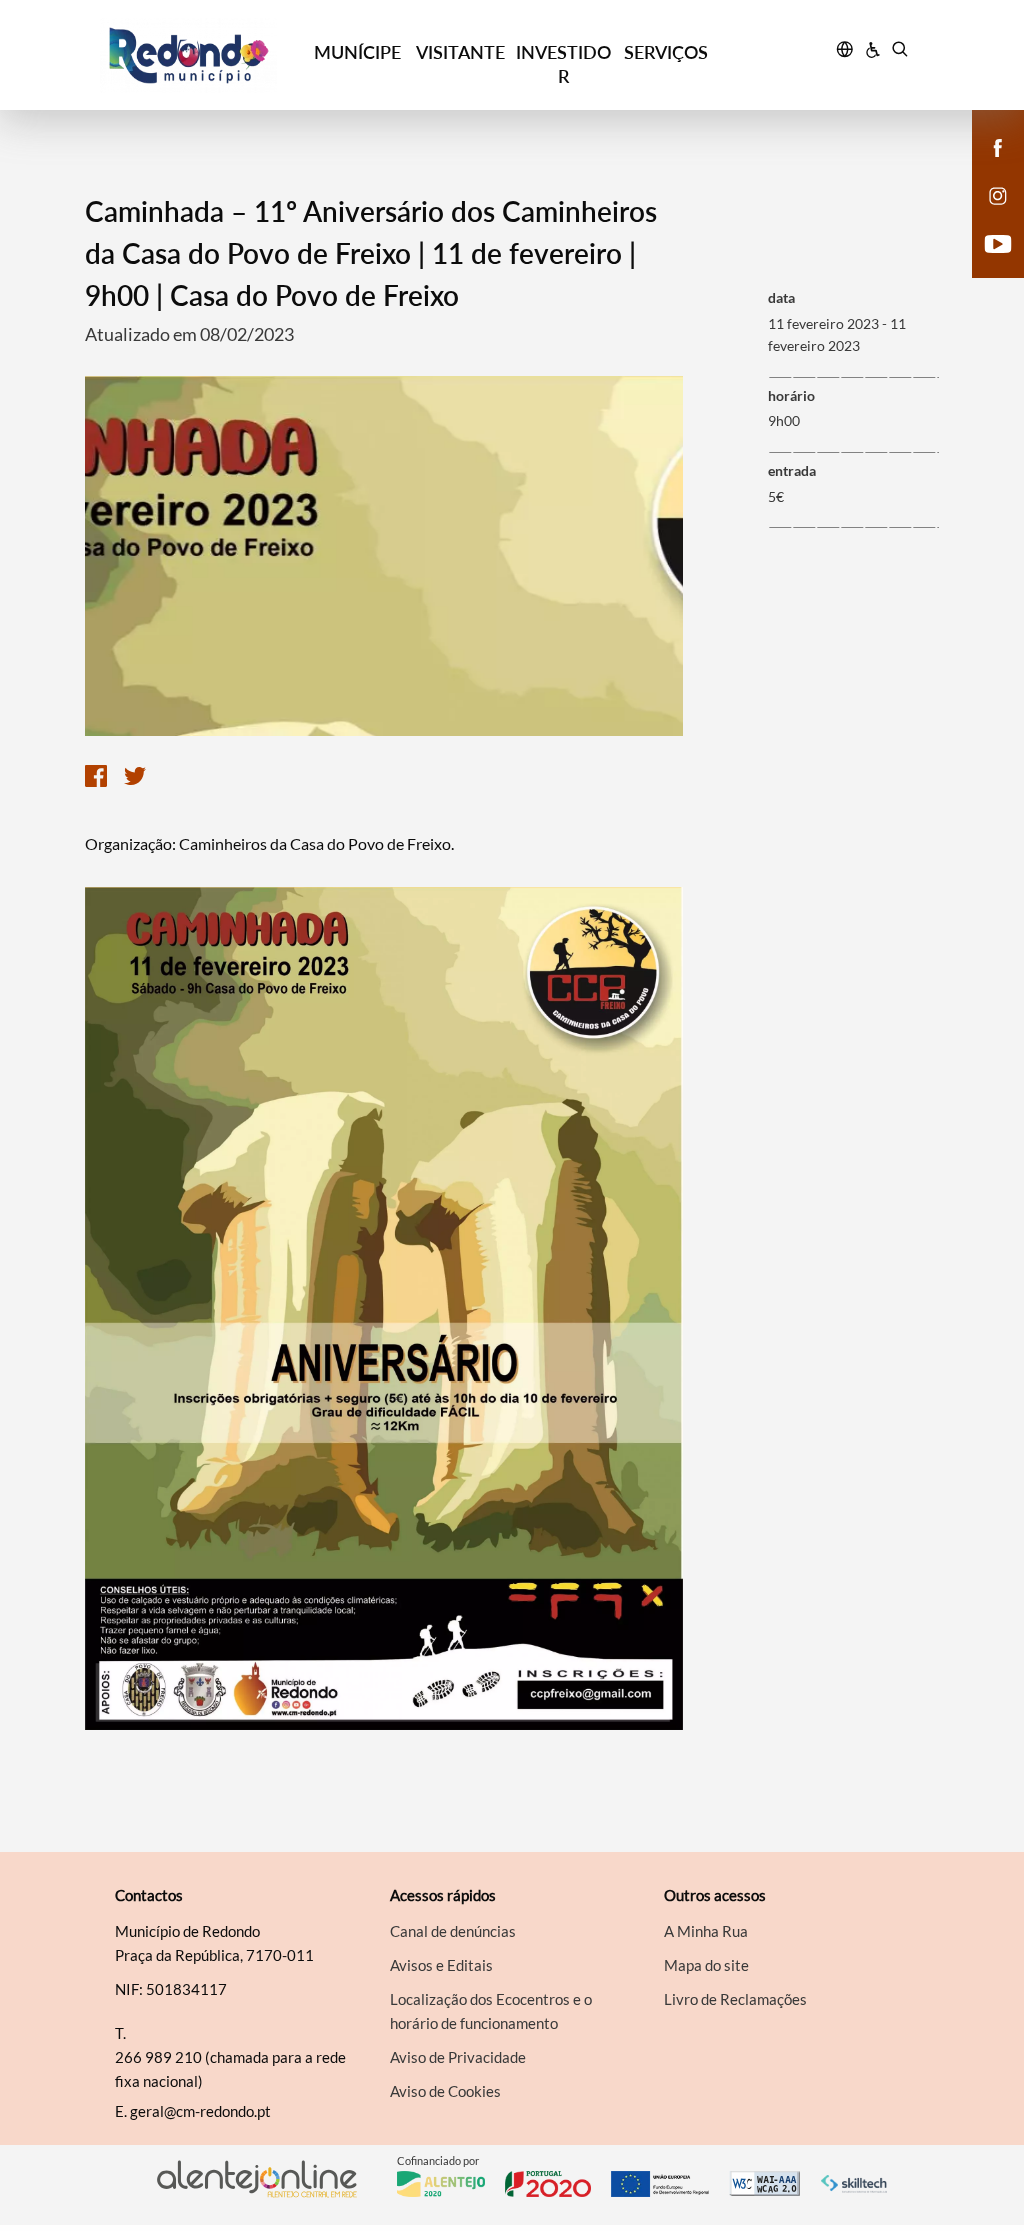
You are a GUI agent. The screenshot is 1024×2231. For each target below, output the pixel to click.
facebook (986, 168)
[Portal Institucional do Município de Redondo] (203, 55)
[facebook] (998, 146)
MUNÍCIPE (357, 52)
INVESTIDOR (563, 64)
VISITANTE (460, 52)
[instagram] (998, 194)
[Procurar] (899, 52)
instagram (986, 216)
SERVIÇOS (666, 52)
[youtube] (998, 242)
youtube (986, 264)
